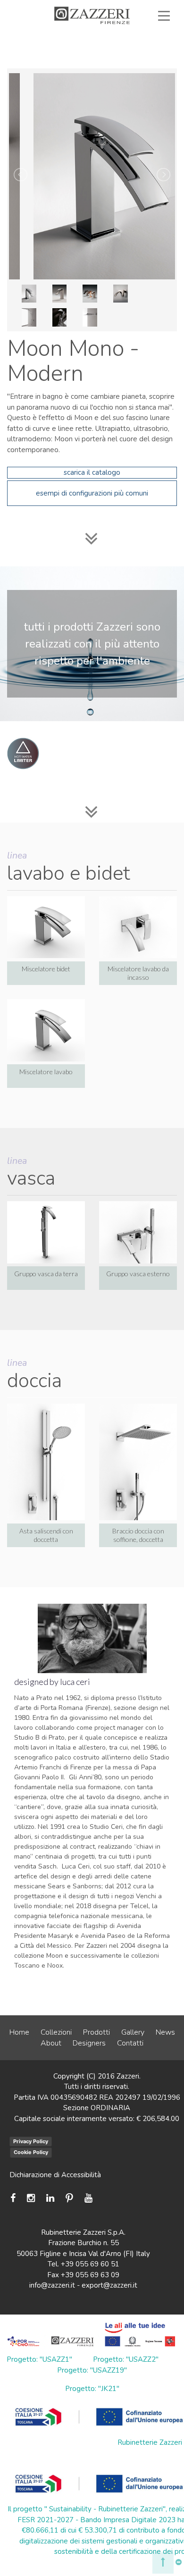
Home (19, 2032)
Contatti (130, 2043)
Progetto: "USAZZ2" (126, 2359)
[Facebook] (15, 2198)
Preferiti (140, 59)
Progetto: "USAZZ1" (39, 2359)
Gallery (133, 2032)
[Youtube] (88, 2198)
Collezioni (56, 2032)
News (165, 2032)
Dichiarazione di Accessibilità (55, 2175)
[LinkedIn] (50, 2198)
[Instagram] (31, 2198)
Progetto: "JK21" (92, 2389)
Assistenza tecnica (126, 37)
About (51, 2043)
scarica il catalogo (92, 472)
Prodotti (96, 2032)
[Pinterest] (69, 2198)
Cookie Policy (31, 2152)
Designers (89, 2043)
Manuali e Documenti (89, 48)
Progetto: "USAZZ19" (92, 2370)
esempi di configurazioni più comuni (92, 493)
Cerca (142, 69)
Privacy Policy (31, 2141)
